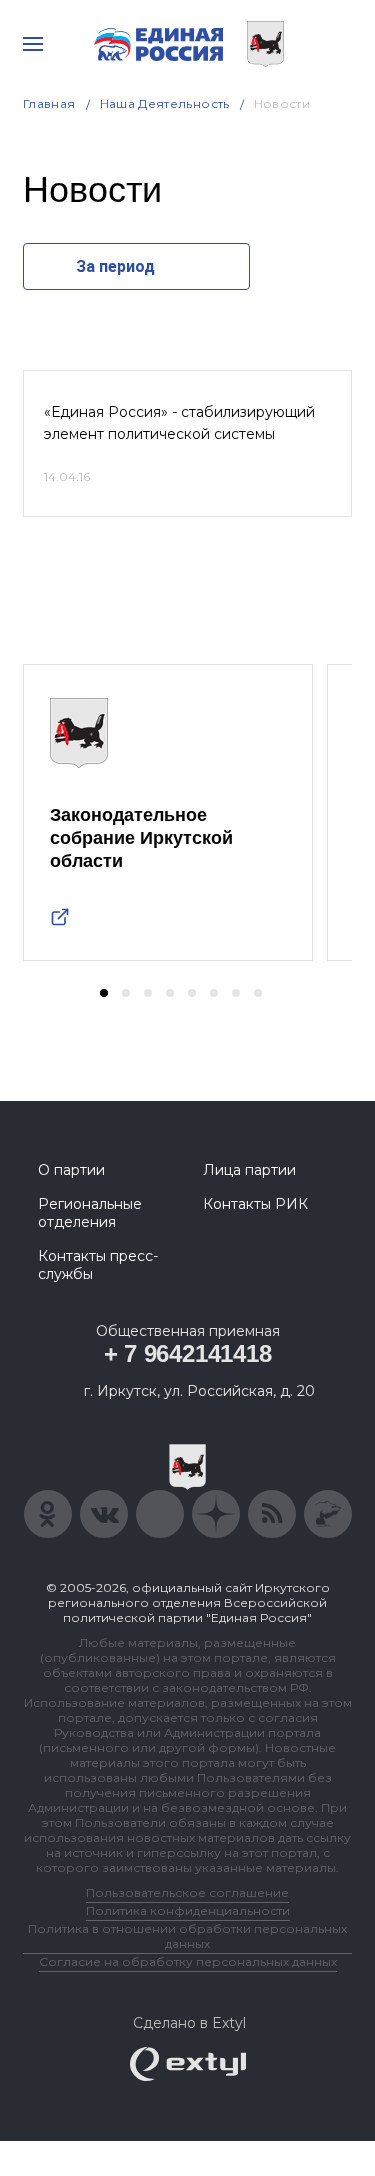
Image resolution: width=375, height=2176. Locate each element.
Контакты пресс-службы (98, 1265)
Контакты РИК (255, 1204)
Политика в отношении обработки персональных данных (187, 1936)
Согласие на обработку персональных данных (188, 1961)
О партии (71, 1170)
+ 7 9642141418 (188, 1353)
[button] (104, 993)
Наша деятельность (165, 103)
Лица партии (249, 1170)
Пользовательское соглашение (187, 1892)
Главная (49, 103)
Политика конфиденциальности (188, 1910)
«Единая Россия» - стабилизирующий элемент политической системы (179, 423)
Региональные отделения (90, 1213)
